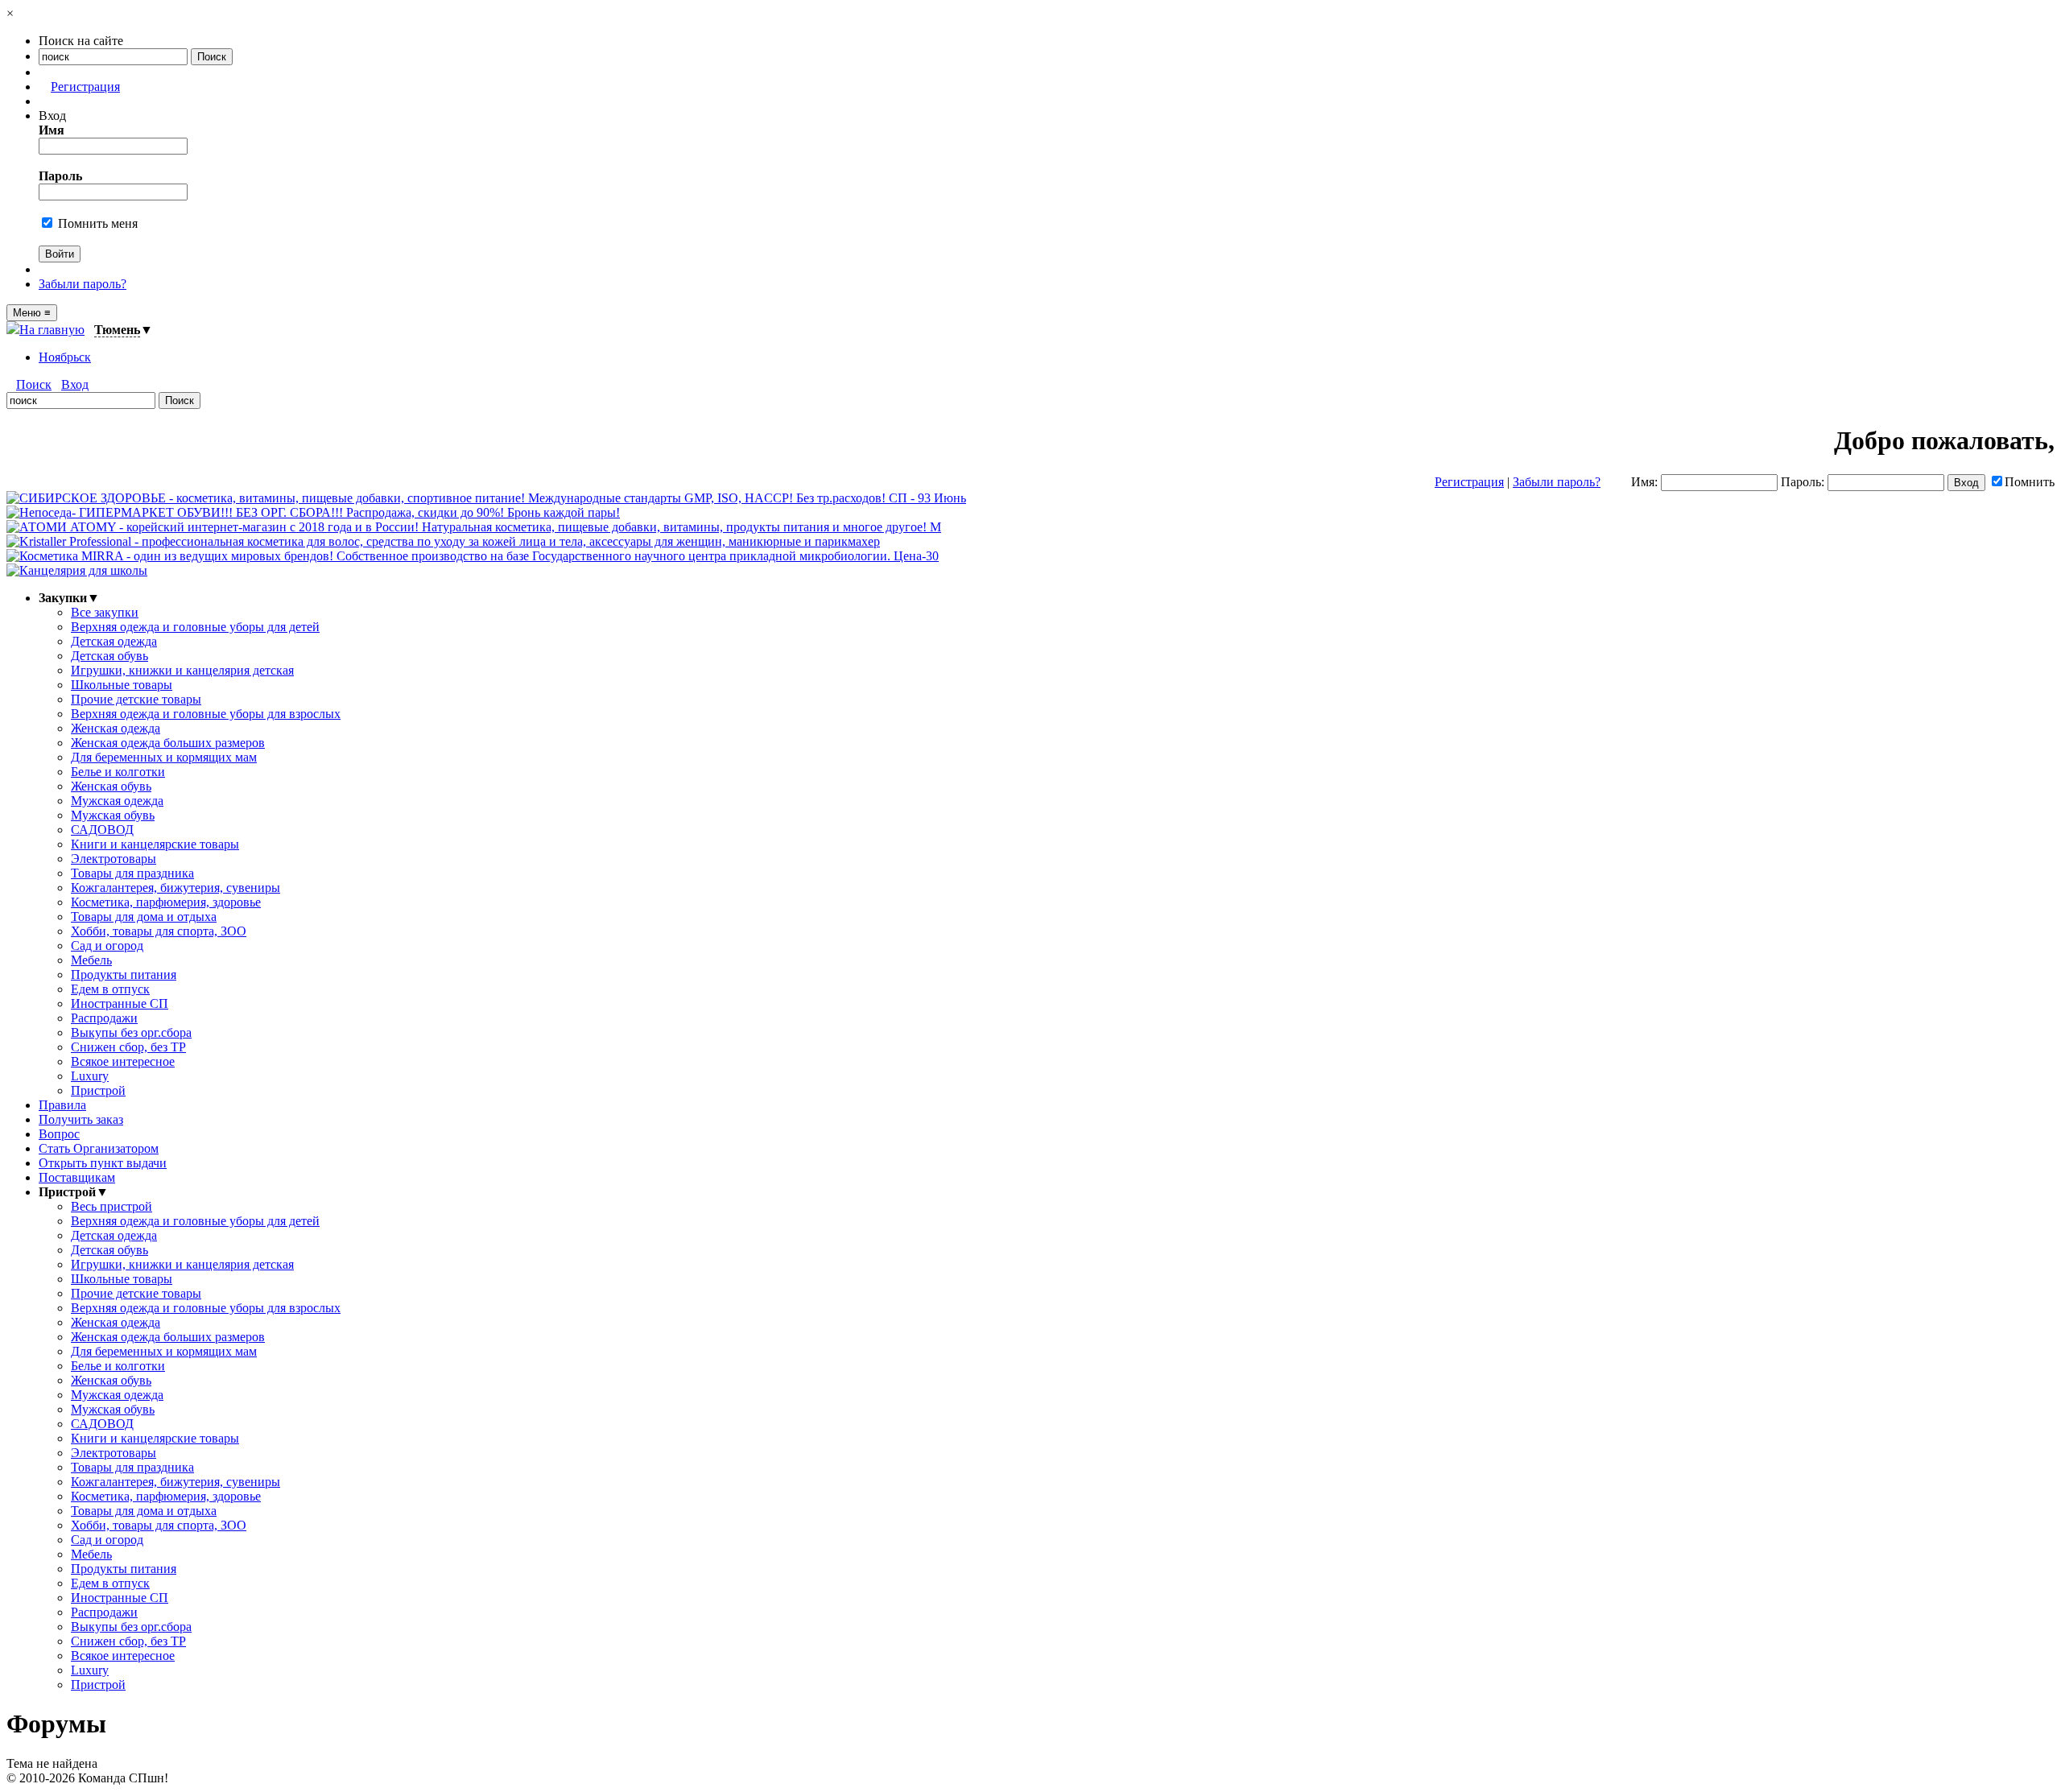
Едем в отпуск (110, 989)
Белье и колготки (118, 772)
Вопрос (59, 1134)
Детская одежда (114, 641)
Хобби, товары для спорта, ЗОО (159, 931)
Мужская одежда (117, 801)
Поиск (34, 384)
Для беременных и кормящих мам (164, 757)
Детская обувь (109, 656)
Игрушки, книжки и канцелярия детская (182, 670)
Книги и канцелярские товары (155, 844)
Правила (62, 1105)
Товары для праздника (132, 873)
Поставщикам (77, 1177)
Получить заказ (81, 1119)
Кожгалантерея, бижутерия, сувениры (176, 888)
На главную (52, 330)
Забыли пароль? (83, 284)
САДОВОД (102, 830)
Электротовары (114, 859)
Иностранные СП (120, 1003)
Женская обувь (111, 786)
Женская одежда (116, 728)
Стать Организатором (99, 1148)
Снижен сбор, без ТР (128, 1047)
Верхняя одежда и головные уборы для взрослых (206, 714)
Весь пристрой (112, 1206)
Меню (32, 313)
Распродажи (104, 1018)
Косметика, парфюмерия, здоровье (166, 902)
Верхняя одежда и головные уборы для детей (195, 627)
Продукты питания (124, 974)
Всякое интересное (123, 1061)
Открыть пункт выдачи (103, 1163)
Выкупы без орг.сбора (131, 1032)
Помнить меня (96, 223)
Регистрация (85, 87)
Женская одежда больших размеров (168, 743)
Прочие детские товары (136, 699)
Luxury (90, 1076)
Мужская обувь (113, 815)
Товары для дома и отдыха (144, 917)
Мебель (91, 960)
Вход (75, 384)
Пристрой (98, 1090)
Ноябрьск (65, 357)
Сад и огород (107, 946)
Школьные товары (122, 685)
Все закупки (105, 612)
